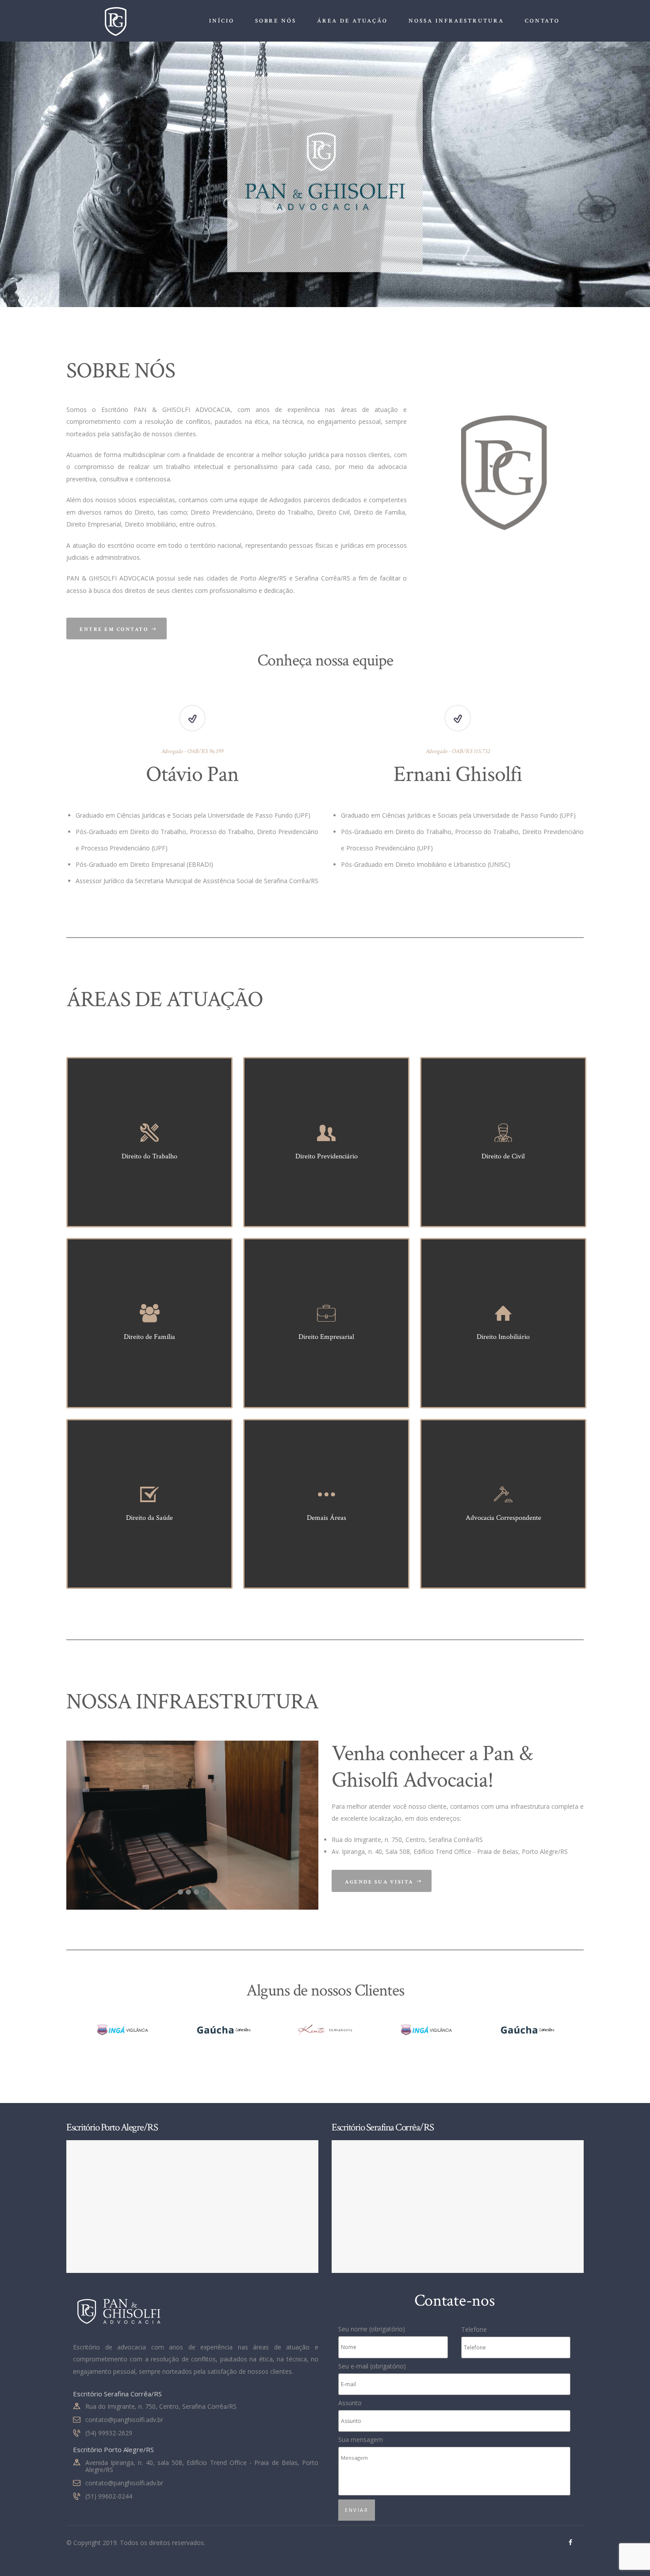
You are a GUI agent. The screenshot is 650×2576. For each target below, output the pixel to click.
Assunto (350, 2403)
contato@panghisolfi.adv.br (124, 2420)
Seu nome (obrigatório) (372, 2329)
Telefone (474, 2329)
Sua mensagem (361, 2440)
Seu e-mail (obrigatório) (372, 2366)
